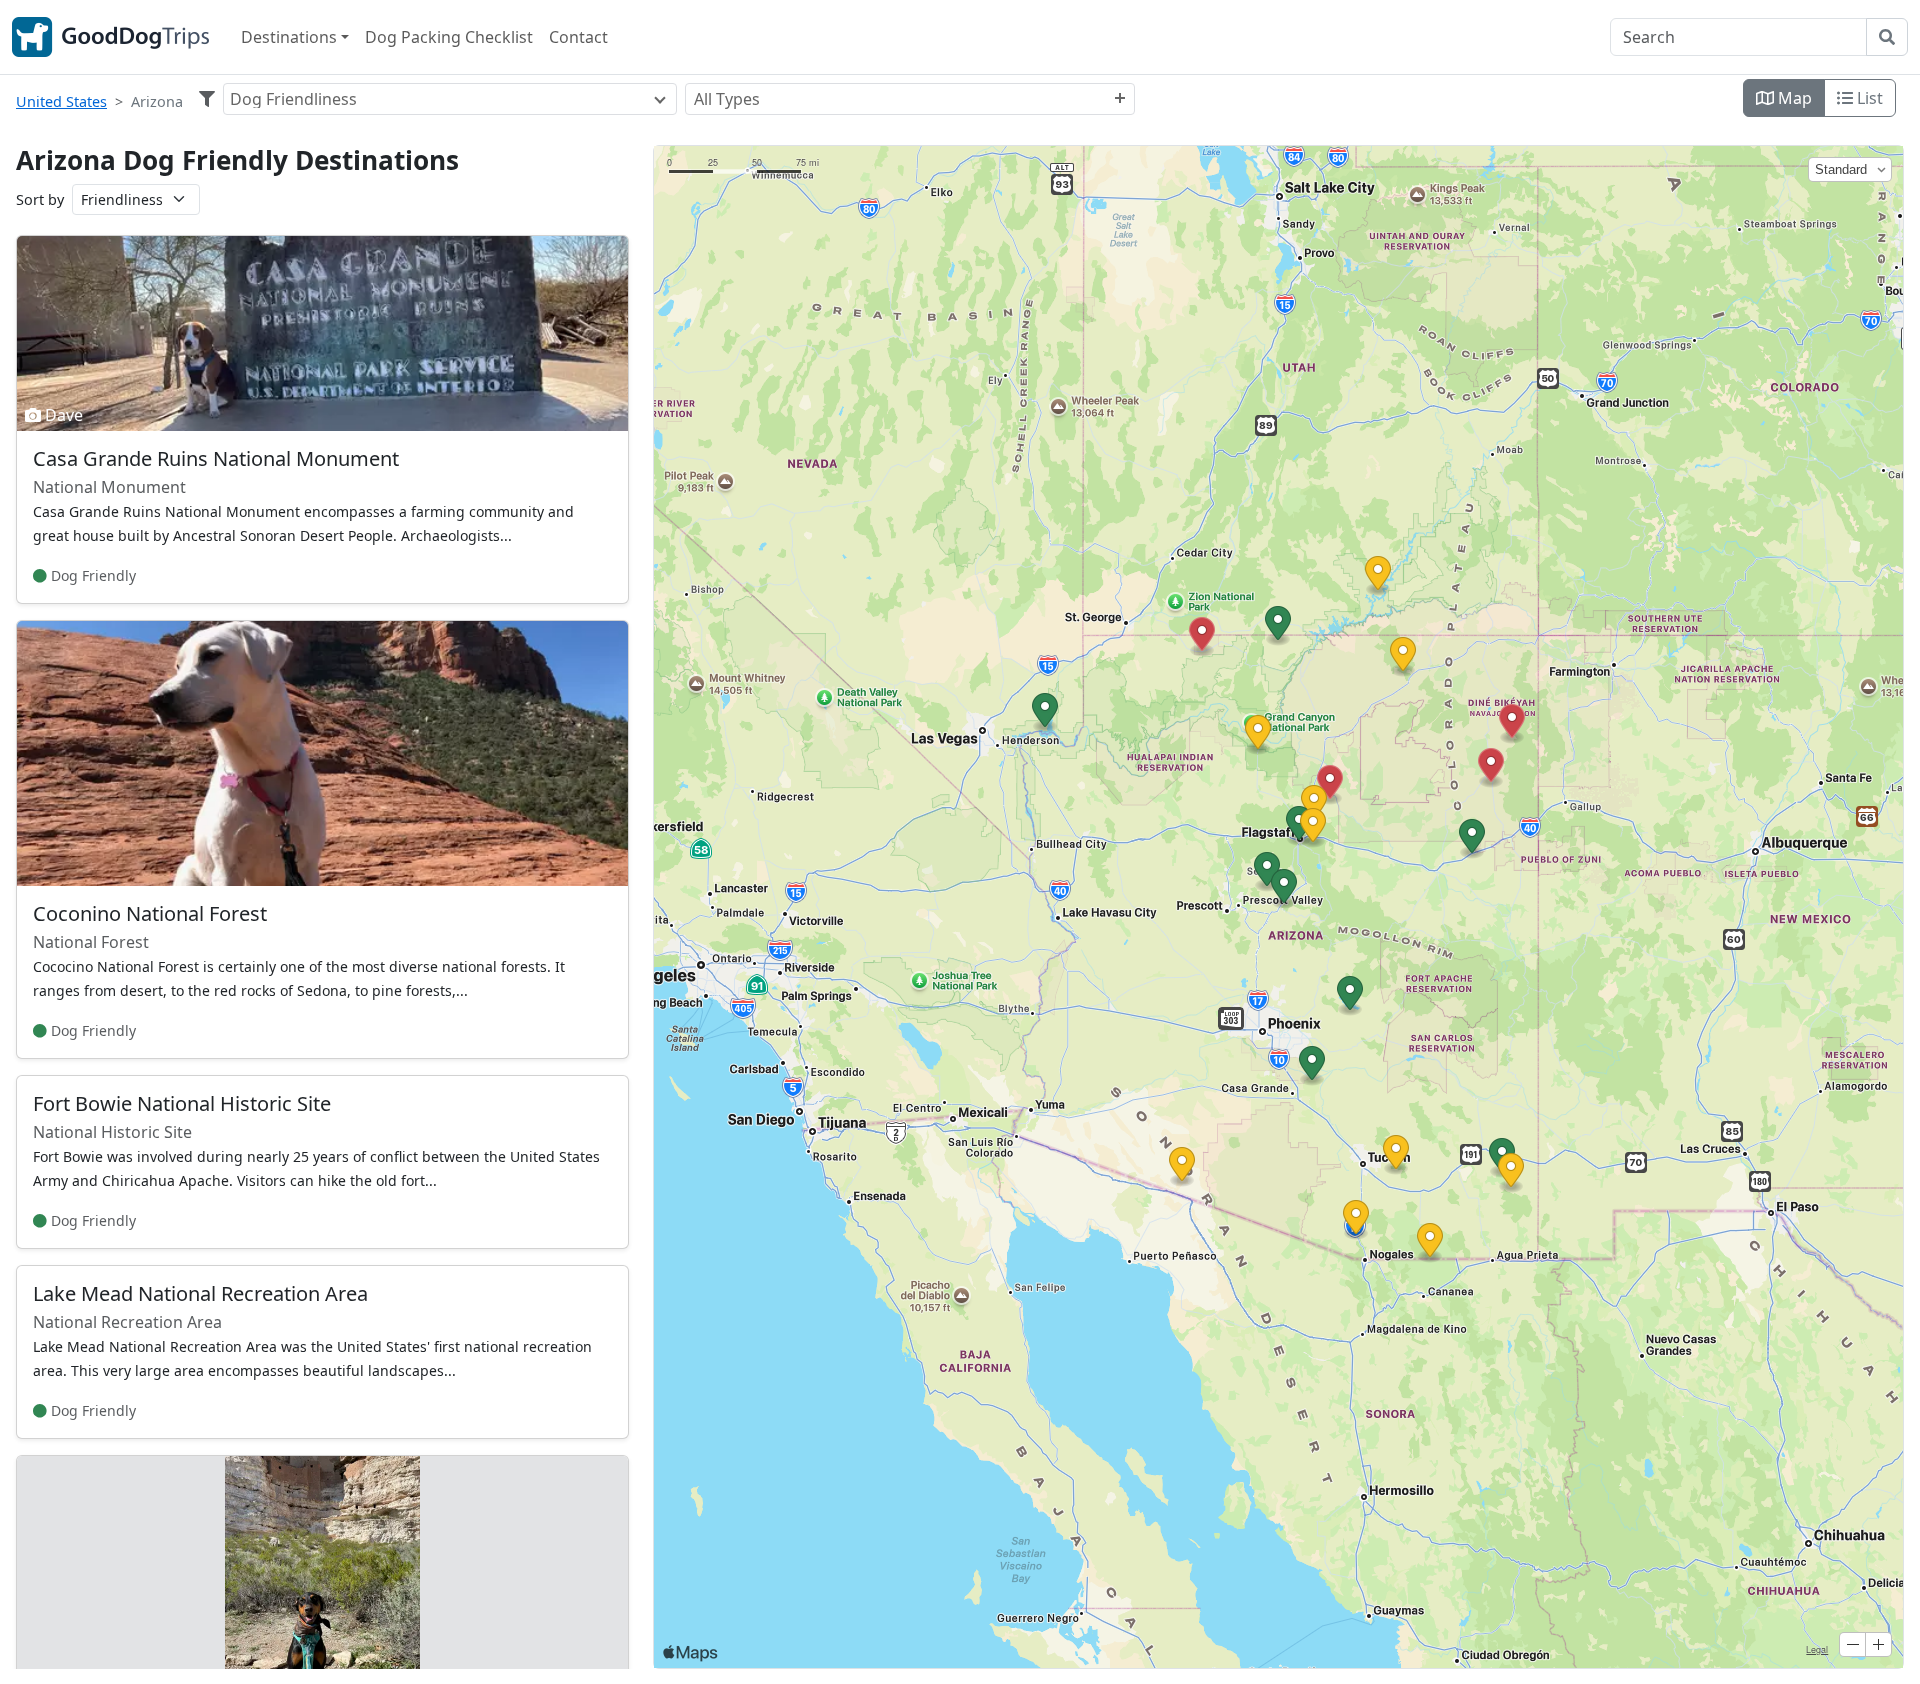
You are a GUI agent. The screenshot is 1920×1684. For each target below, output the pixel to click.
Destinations (289, 37)
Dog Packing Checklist (449, 37)
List (1868, 98)
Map (1793, 98)
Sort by (40, 199)
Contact (578, 37)
